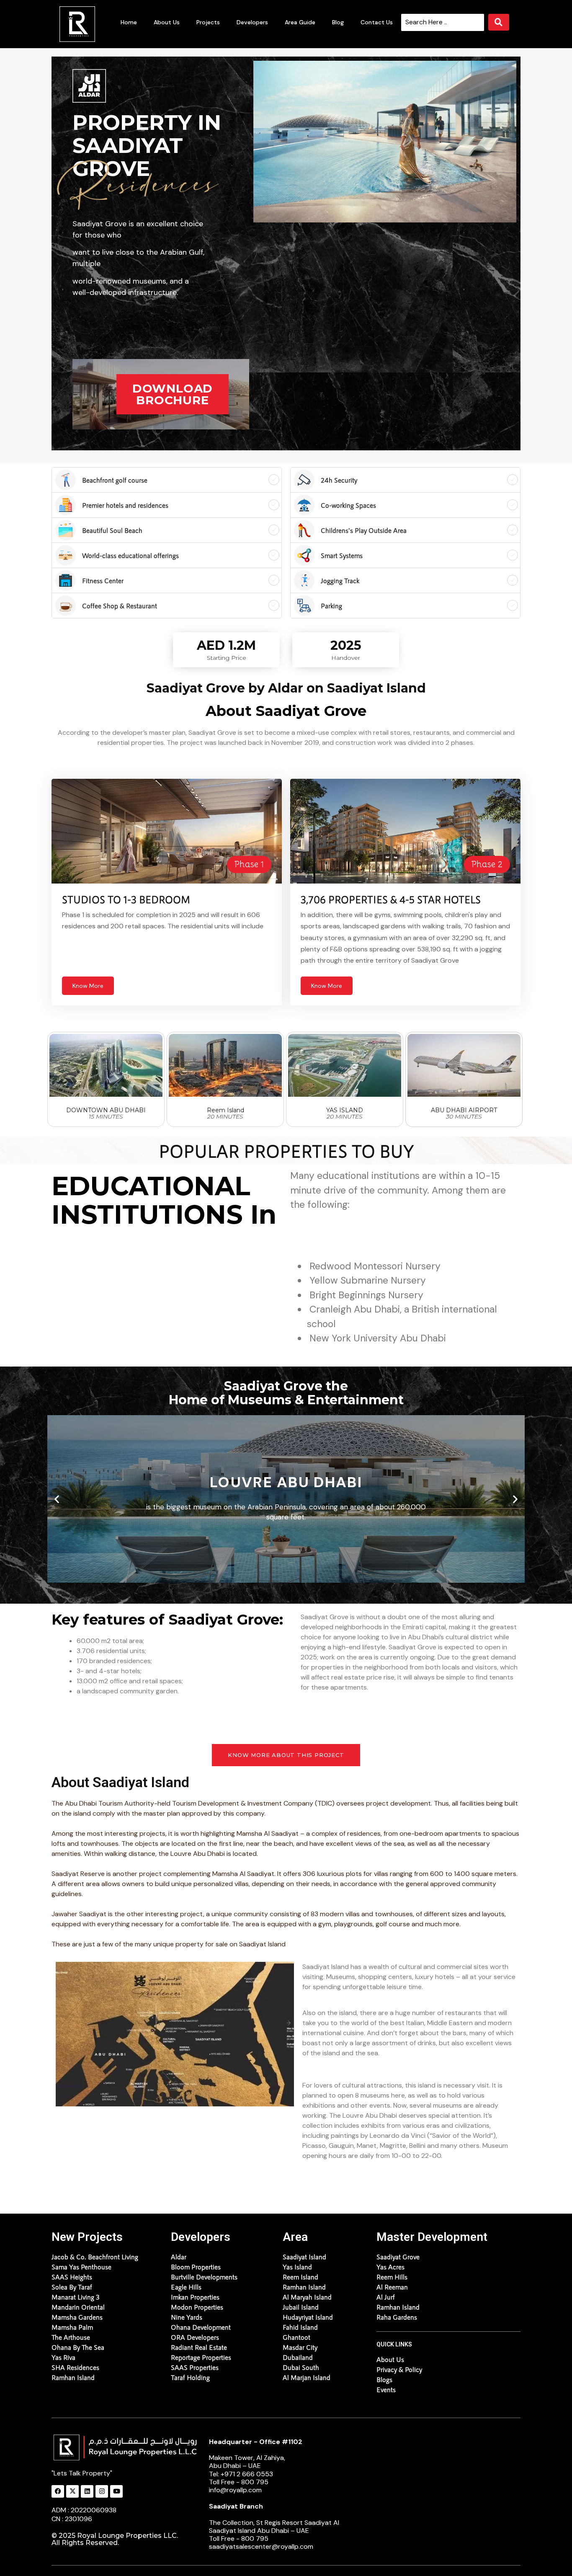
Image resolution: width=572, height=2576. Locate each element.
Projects (208, 22)
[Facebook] (58, 2491)
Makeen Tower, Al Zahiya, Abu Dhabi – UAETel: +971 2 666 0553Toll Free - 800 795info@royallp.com (256, 2466)
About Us (167, 22)
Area (295, 2237)
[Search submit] (499, 22)
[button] (57, 1499)
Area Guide (300, 22)
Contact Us (377, 22)
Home (129, 22)
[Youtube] (116, 2491)
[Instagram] (102, 2491)
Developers (252, 22)
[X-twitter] (72, 2491)
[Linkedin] (87, 2491)
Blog (338, 22)
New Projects (87, 2237)
